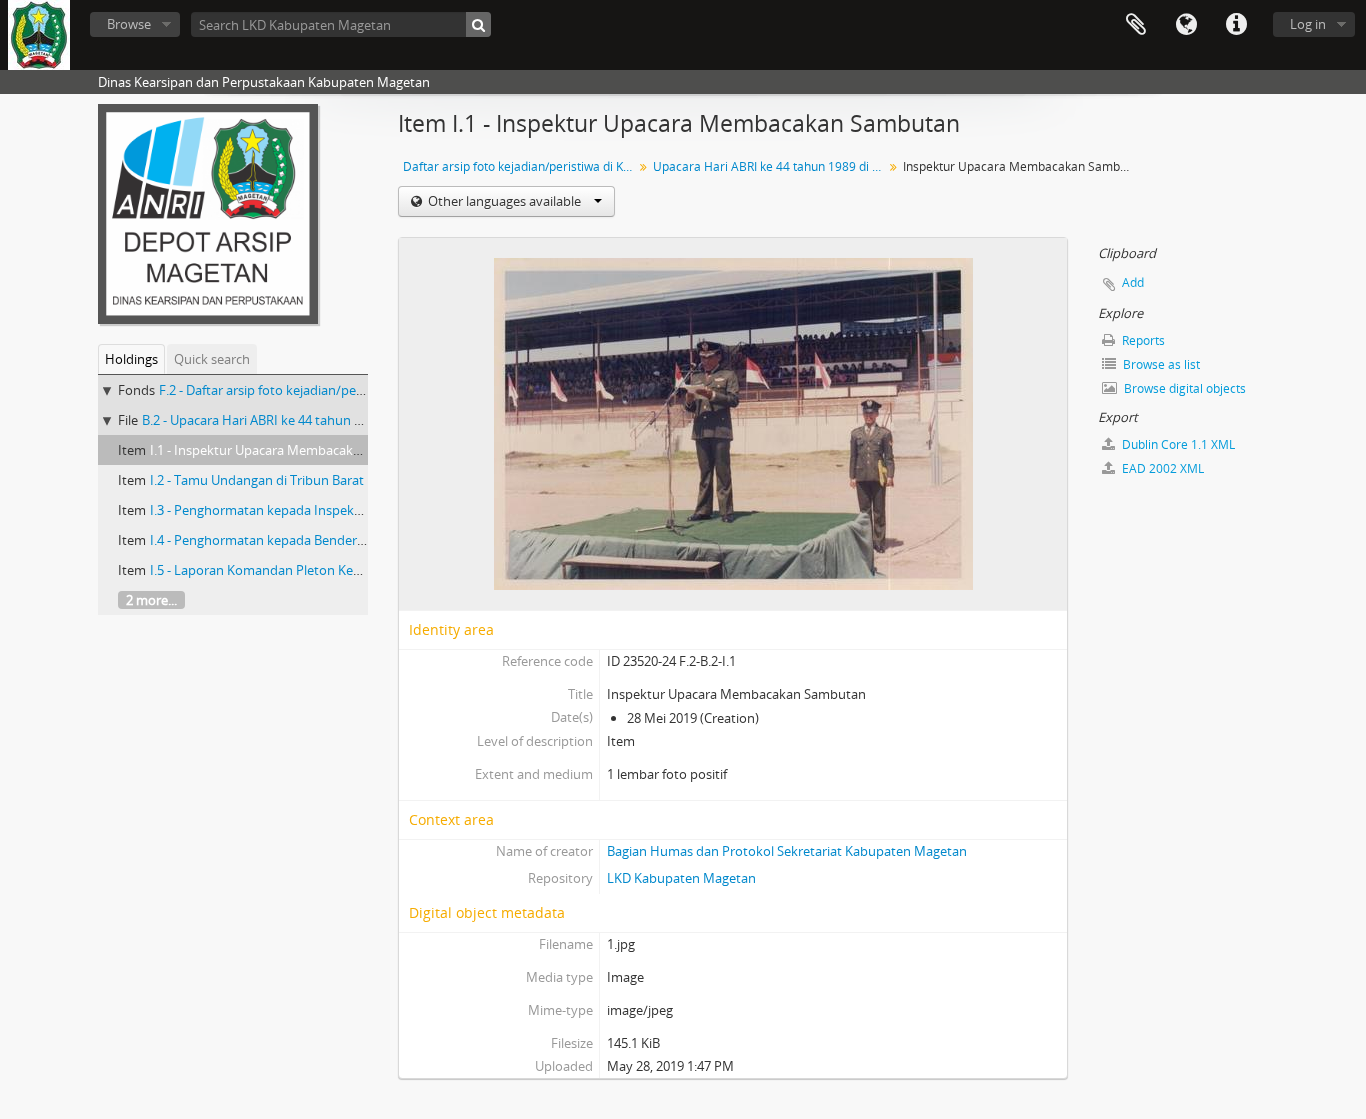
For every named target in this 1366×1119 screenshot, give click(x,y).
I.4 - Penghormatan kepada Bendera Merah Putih (295, 540)
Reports (1142, 340)
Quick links (1236, 25)
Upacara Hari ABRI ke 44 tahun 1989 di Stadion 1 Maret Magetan (770, 166)
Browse (129, 24)
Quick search (212, 359)
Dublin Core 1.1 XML (1177, 444)
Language (1186, 25)
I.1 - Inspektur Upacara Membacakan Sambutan (291, 450)
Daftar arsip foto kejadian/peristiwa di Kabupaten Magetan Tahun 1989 (520, 166)
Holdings (131, 359)
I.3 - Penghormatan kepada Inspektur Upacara (287, 510)
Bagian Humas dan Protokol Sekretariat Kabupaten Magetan (787, 851)
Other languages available (504, 201)
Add (1133, 282)
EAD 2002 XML (1161, 468)
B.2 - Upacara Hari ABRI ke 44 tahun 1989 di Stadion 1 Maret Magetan (346, 420)
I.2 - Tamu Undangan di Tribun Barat (257, 480)
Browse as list (1160, 364)
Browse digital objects (1183, 388)
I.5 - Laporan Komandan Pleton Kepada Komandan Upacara (327, 570)
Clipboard (1136, 25)
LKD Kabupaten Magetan (681, 878)
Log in (1308, 24)
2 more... (151, 600)
